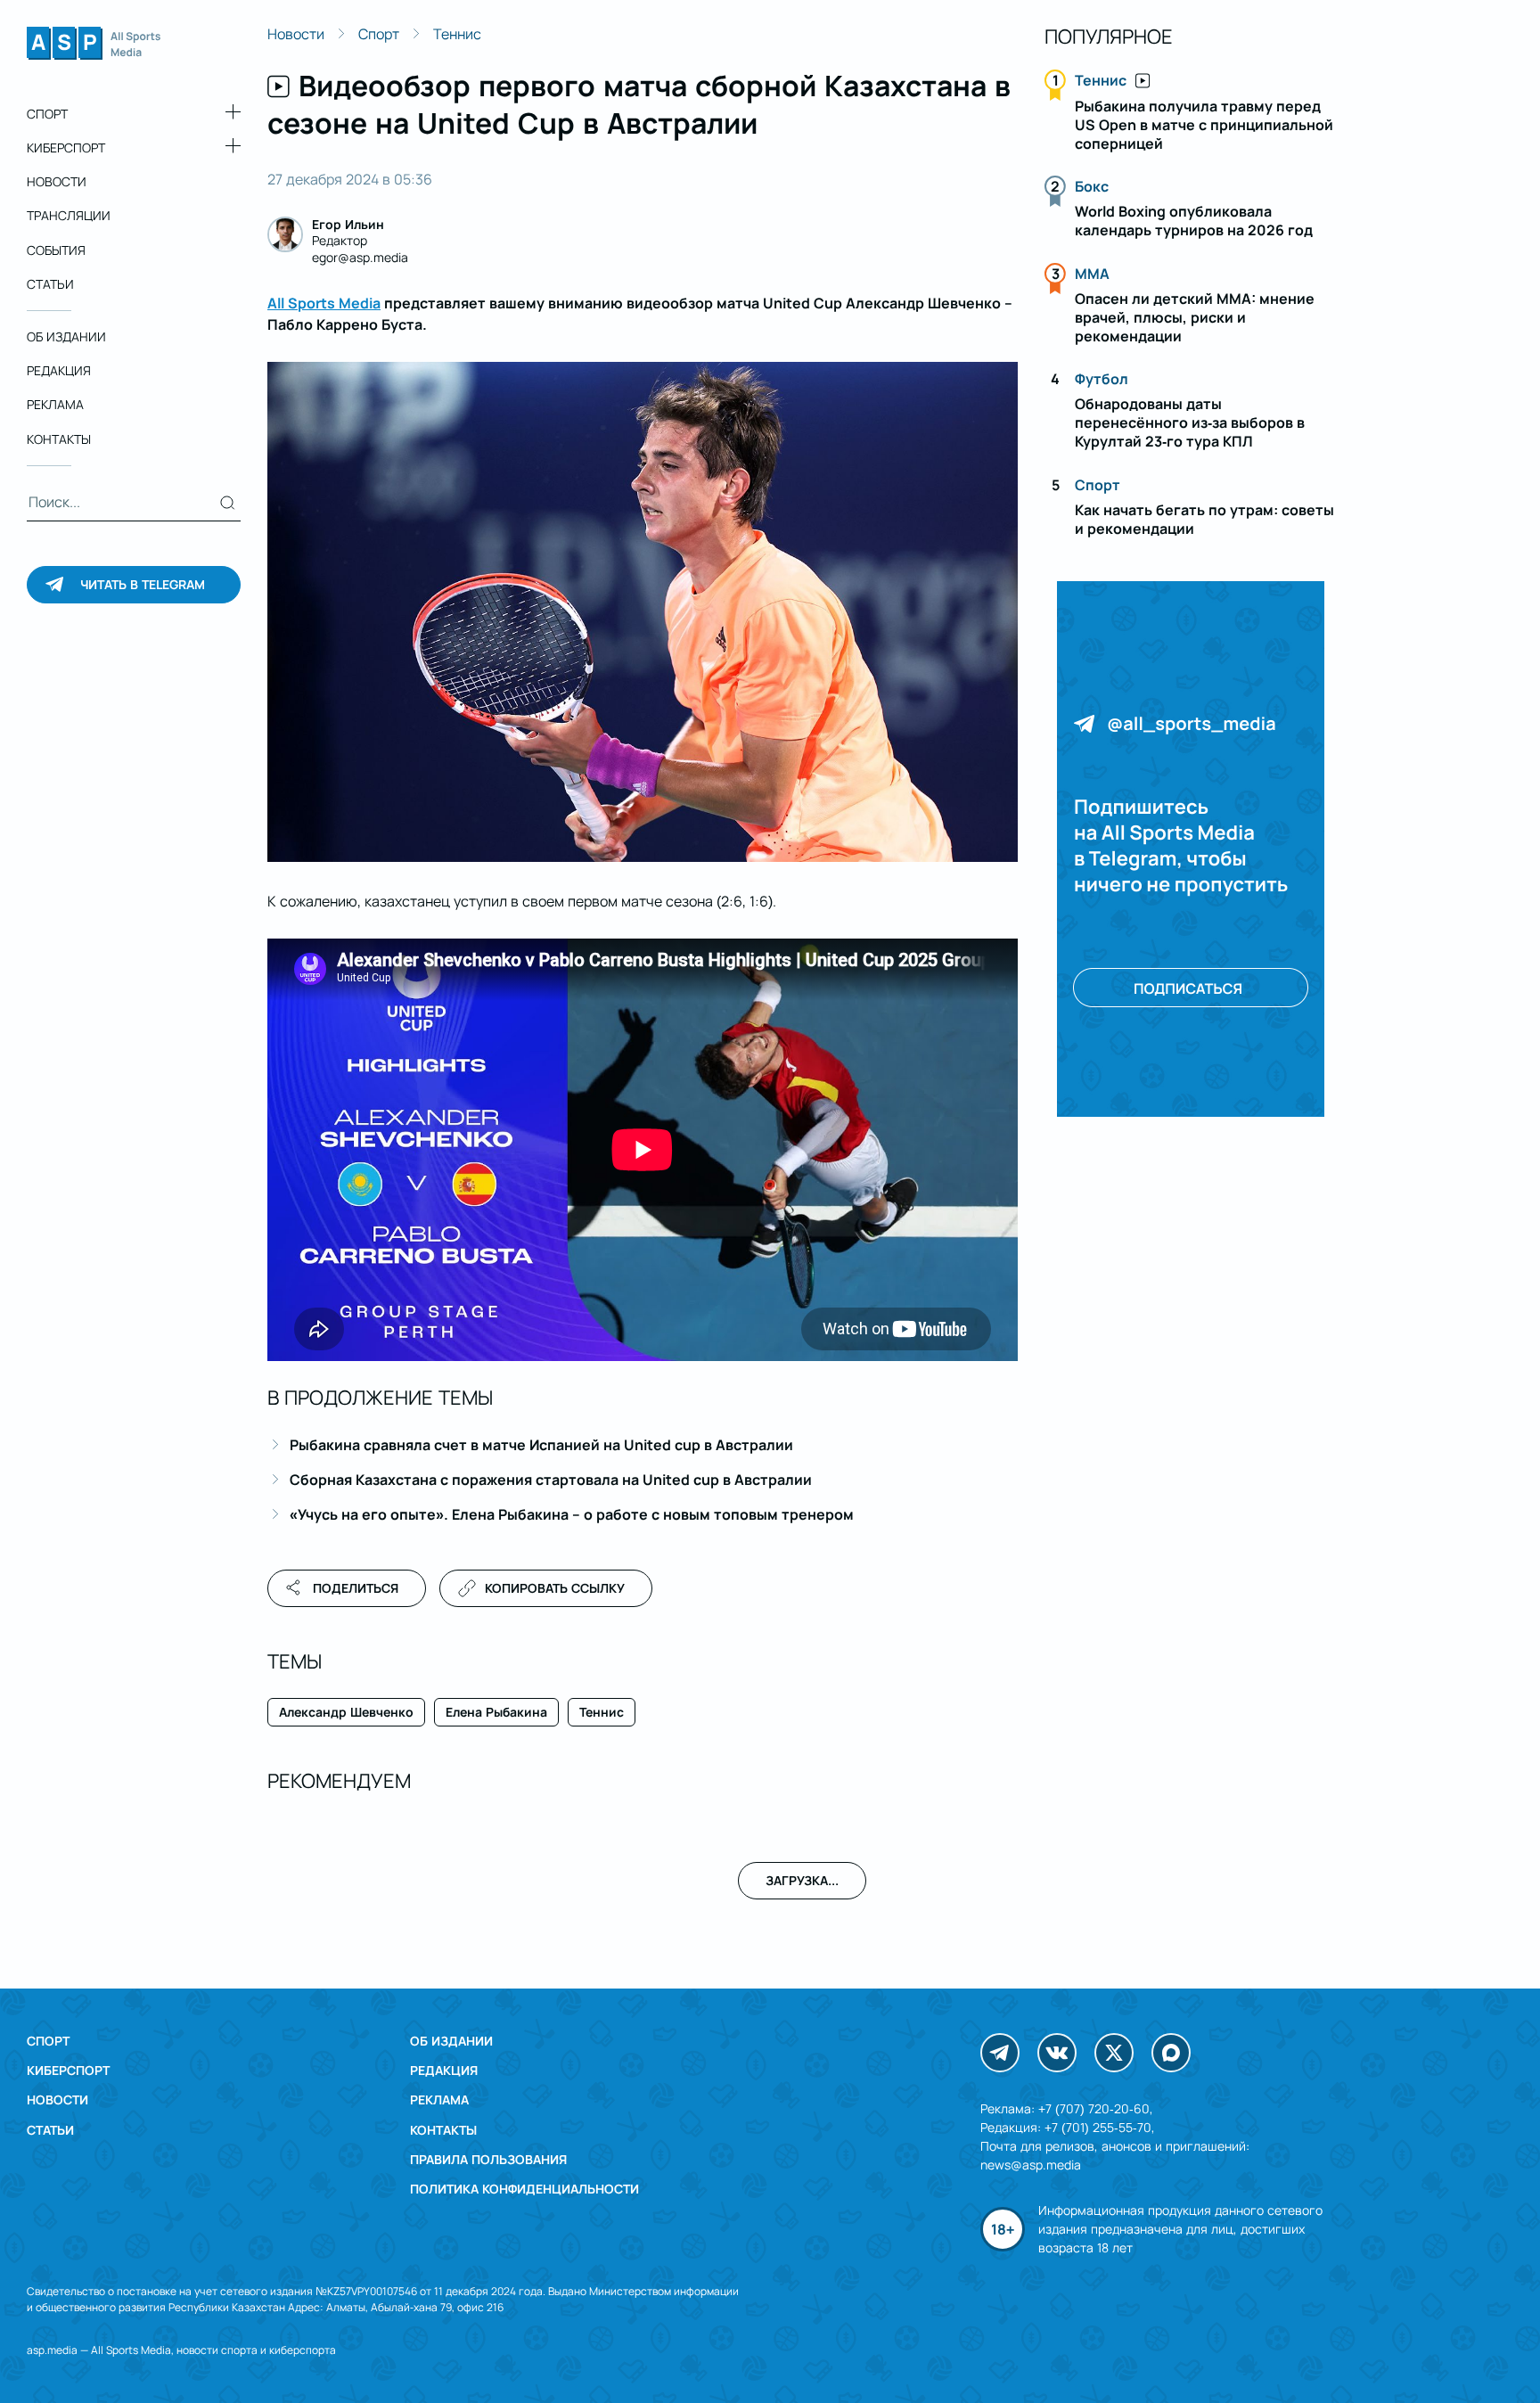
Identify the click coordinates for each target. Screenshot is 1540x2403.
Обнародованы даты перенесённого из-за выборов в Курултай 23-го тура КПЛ (1190, 422)
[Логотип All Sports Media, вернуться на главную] (94, 54)
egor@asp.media (360, 257)
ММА (1092, 274)
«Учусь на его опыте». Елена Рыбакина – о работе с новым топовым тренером (572, 1514)
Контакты (59, 439)
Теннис (457, 34)
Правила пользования (488, 2159)
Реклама (55, 405)
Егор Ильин (348, 224)
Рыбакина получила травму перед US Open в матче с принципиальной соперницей (1204, 125)
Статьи (50, 284)
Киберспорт (66, 148)
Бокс (1092, 186)
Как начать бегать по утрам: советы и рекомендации (1204, 519)
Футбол (1102, 379)
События (56, 250)
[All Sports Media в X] (1114, 2053)
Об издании (66, 336)
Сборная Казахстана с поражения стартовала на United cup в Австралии (551, 1480)
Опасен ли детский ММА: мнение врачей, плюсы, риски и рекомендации (1195, 317)
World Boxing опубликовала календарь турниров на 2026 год (1194, 221)
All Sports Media (324, 303)
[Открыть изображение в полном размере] (643, 612)
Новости (57, 181)
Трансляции (69, 216)
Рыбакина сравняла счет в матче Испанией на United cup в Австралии (541, 1445)
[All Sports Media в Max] (1171, 2053)
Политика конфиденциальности (524, 2189)
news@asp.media (1031, 2165)
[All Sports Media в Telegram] (1000, 2053)
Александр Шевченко (346, 1712)
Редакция (59, 370)
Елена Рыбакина (496, 1712)
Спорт (47, 114)
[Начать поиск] (228, 503)
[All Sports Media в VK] (1057, 2053)
